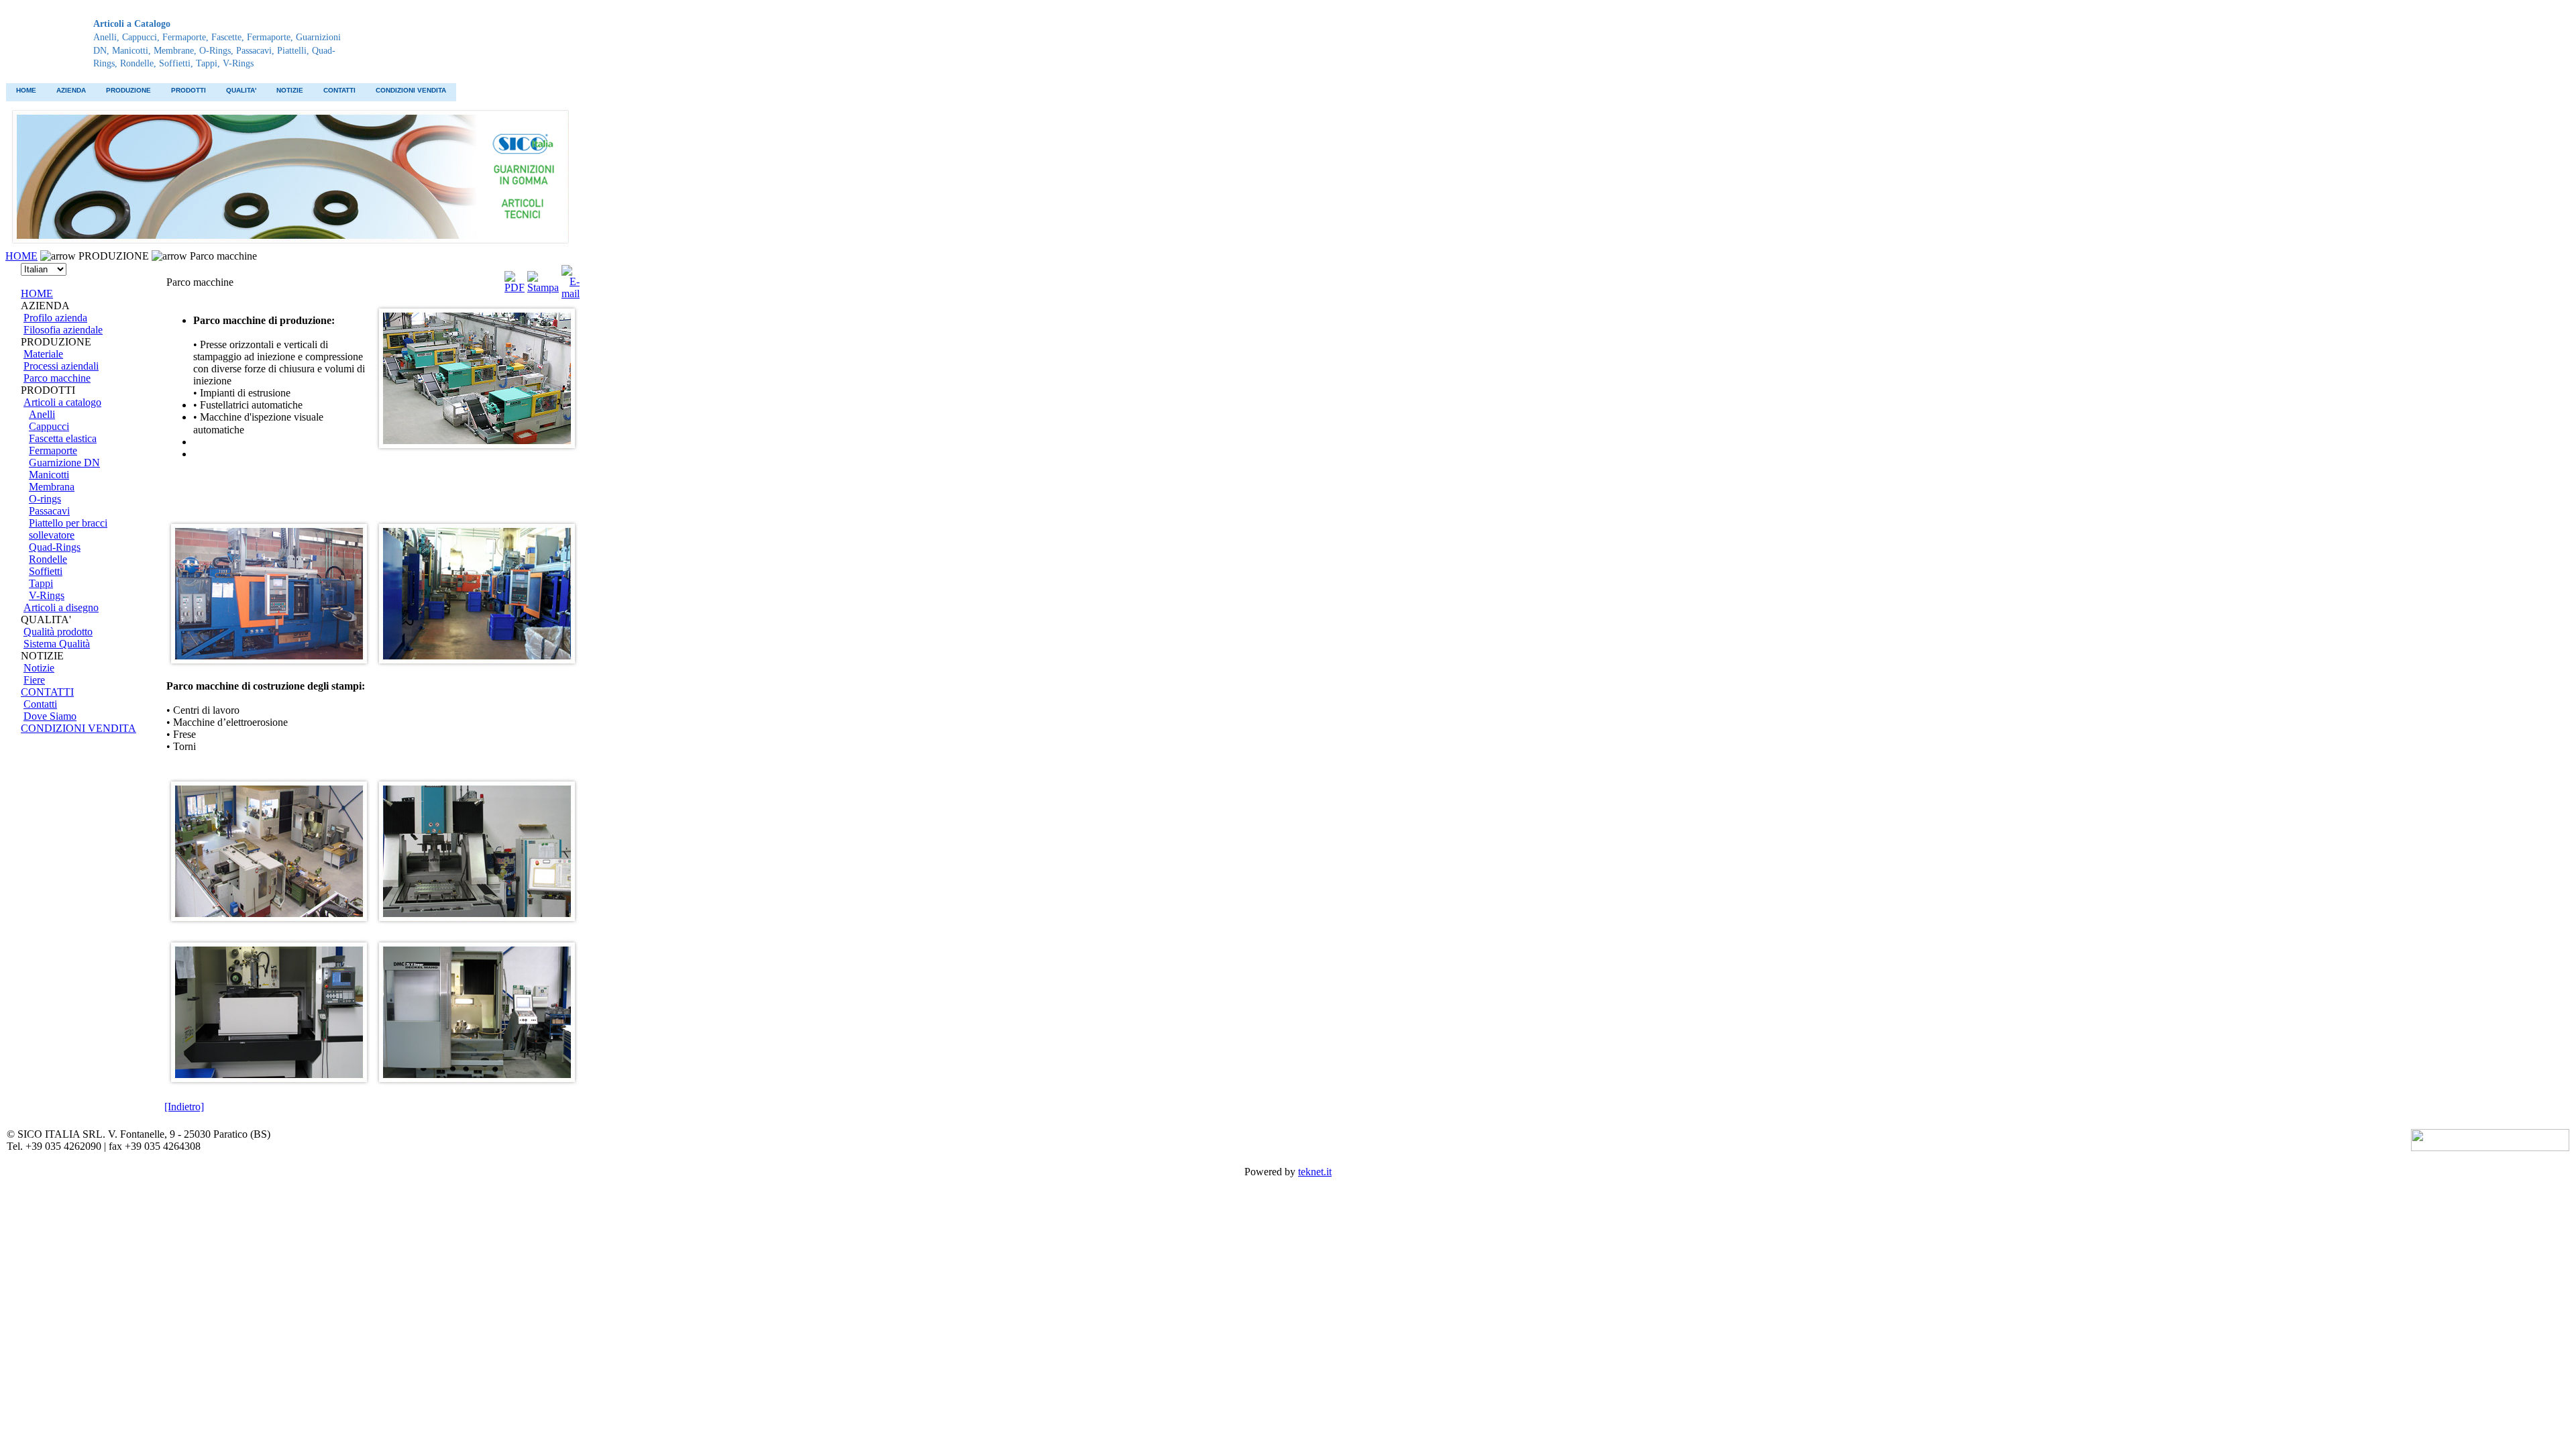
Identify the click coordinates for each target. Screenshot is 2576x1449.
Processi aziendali (61, 366)
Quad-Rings (55, 547)
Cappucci (49, 426)
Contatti (40, 704)
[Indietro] (184, 1107)
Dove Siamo (50, 716)
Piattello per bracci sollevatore (68, 529)
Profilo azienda (55, 318)
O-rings (45, 499)
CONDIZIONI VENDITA (411, 90)
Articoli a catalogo (62, 402)
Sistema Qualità (57, 644)
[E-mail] (571, 279)
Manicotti (49, 475)
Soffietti (46, 571)
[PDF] (515, 279)
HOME (26, 90)
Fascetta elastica (63, 438)
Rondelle (48, 559)
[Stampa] (543, 279)
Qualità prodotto (58, 632)
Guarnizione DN (64, 463)
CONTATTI (339, 90)
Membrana (52, 487)
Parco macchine (57, 378)
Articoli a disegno (61, 607)
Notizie (39, 668)
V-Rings (47, 595)
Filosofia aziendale (63, 330)
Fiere (34, 680)
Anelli (42, 414)
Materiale (43, 354)
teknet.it (1315, 1172)
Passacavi (49, 511)
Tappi (41, 583)
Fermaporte (53, 450)
